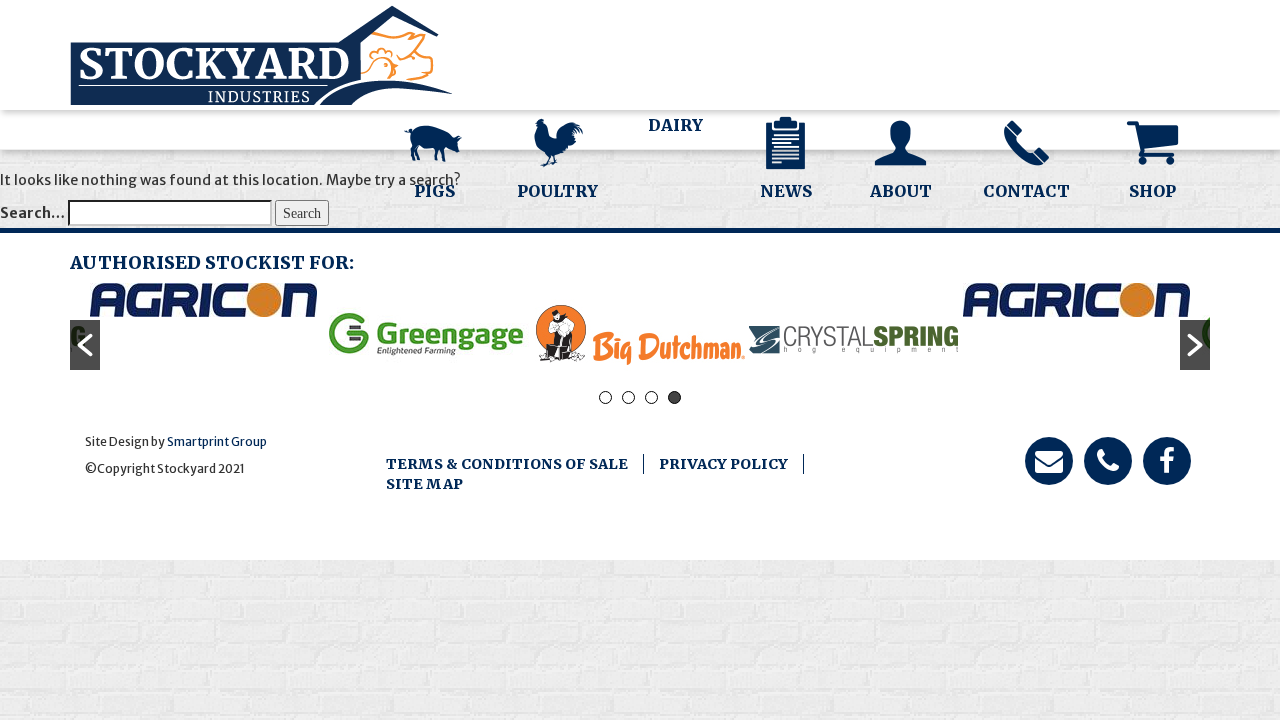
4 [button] (674, 397)
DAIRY (675, 125)
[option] (203, 300)
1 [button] (605, 397)
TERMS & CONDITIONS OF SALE (507, 464)
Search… (32, 213)
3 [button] (651, 397)
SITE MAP (424, 484)
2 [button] (628, 397)
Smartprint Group (217, 441)
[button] (85, 345)
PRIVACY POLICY (723, 464)
